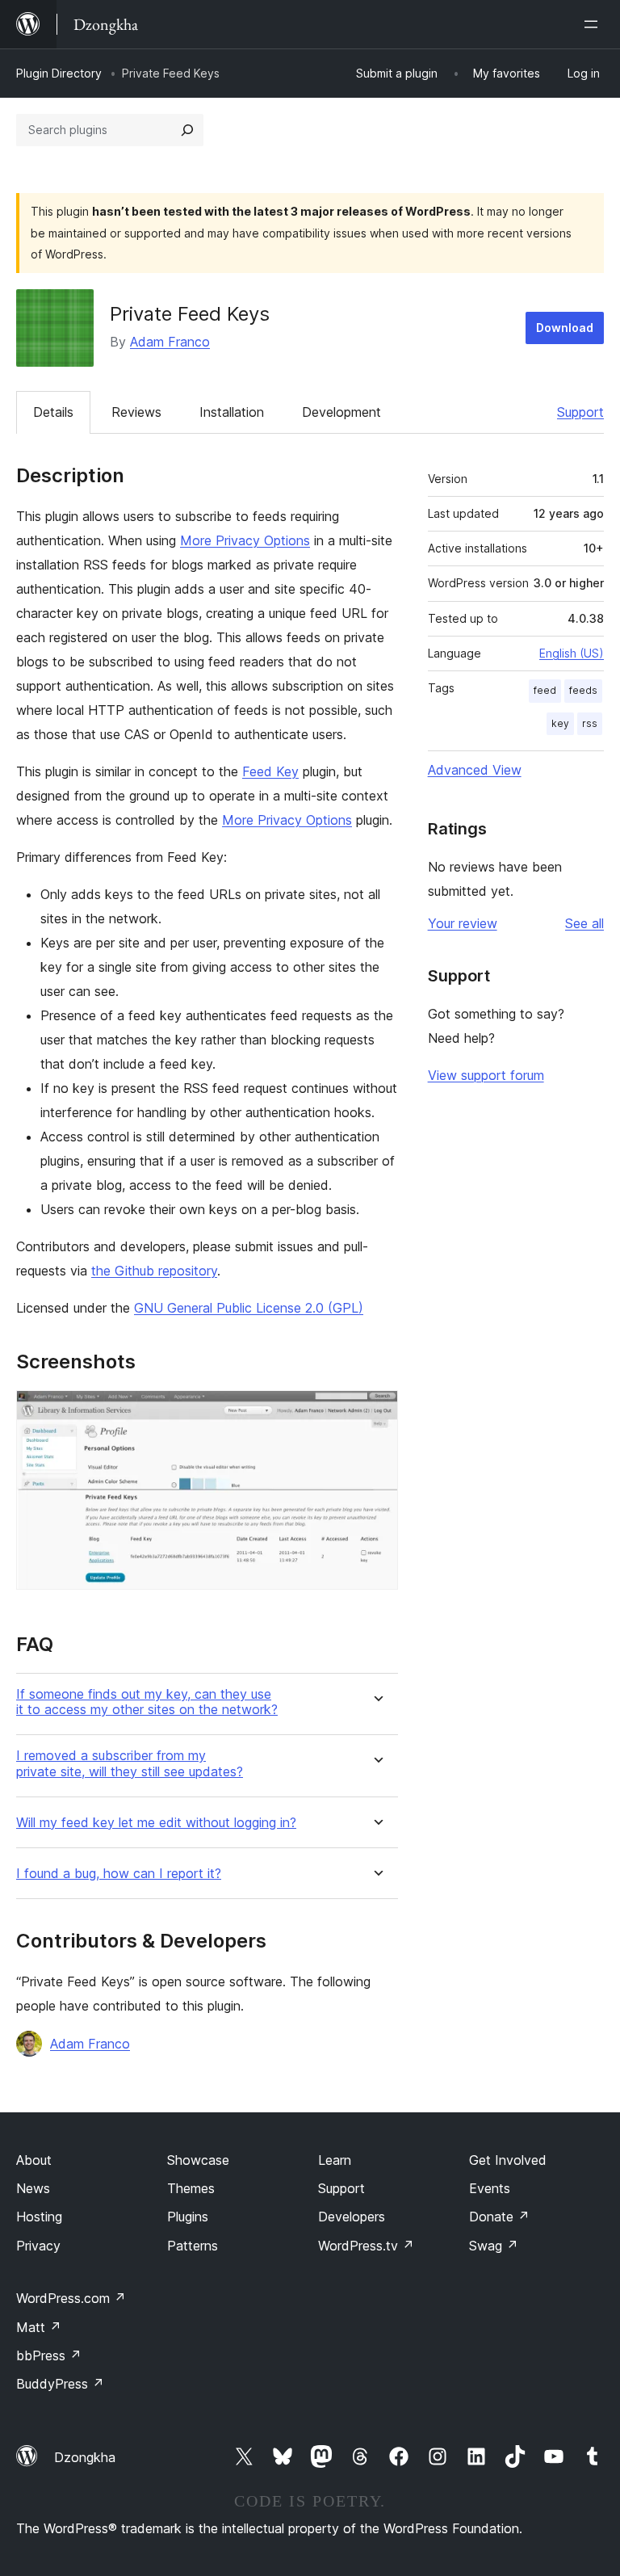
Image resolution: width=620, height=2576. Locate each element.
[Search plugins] (187, 130)
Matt (39, 2327)
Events (490, 2188)
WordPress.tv (366, 2246)
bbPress (49, 2355)
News (33, 2188)
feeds (583, 690)
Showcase (198, 2160)
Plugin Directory (59, 73)
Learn (335, 2160)
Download (565, 328)
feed (545, 690)
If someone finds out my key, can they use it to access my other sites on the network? (147, 1702)
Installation (232, 412)
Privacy (38, 2246)
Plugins (188, 2217)
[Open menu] (594, 24)
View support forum (486, 1075)
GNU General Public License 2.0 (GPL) (249, 1308)
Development (341, 412)
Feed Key (270, 771)
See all (584, 923)
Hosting (39, 2217)
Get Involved (508, 2160)
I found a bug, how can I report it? (119, 1874)
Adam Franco (170, 342)
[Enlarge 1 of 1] (376, 1412)
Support (580, 412)
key (560, 723)
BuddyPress (60, 2384)
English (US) (572, 653)
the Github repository (154, 1271)
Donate (499, 2217)
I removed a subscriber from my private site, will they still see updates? (130, 1763)
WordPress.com (71, 2298)
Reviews (136, 412)
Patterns (193, 2246)
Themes (191, 2188)
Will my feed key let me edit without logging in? (156, 1823)
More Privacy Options (245, 540)
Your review (463, 923)
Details (53, 412)
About (34, 2160)
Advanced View (475, 770)
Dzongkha (85, 2457)
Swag (494, 2246)
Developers (352, 2217)
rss (590, 723)
